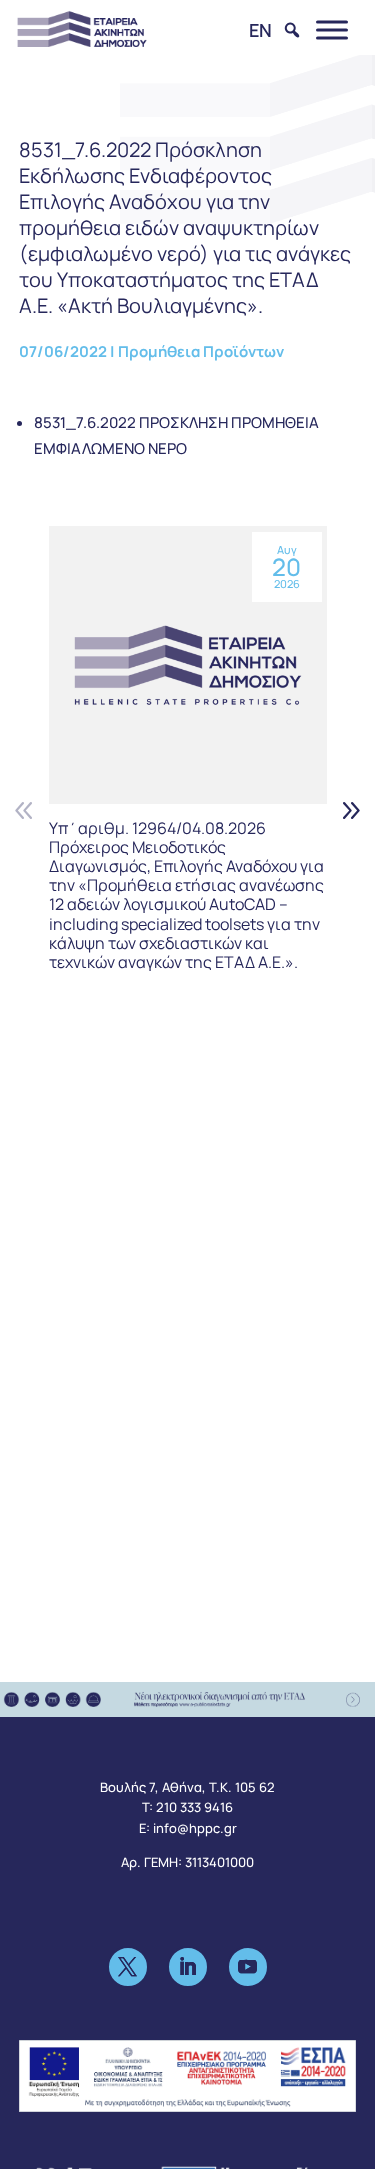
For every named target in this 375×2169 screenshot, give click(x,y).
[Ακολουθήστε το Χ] (128, 1967)
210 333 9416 (194, 1807)
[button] (350, 809)
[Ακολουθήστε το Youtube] (248, 1967)
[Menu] (332, 29)
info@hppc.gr (195, 1828)
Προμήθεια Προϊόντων (201, 351)
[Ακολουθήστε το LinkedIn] (188, 1967)
